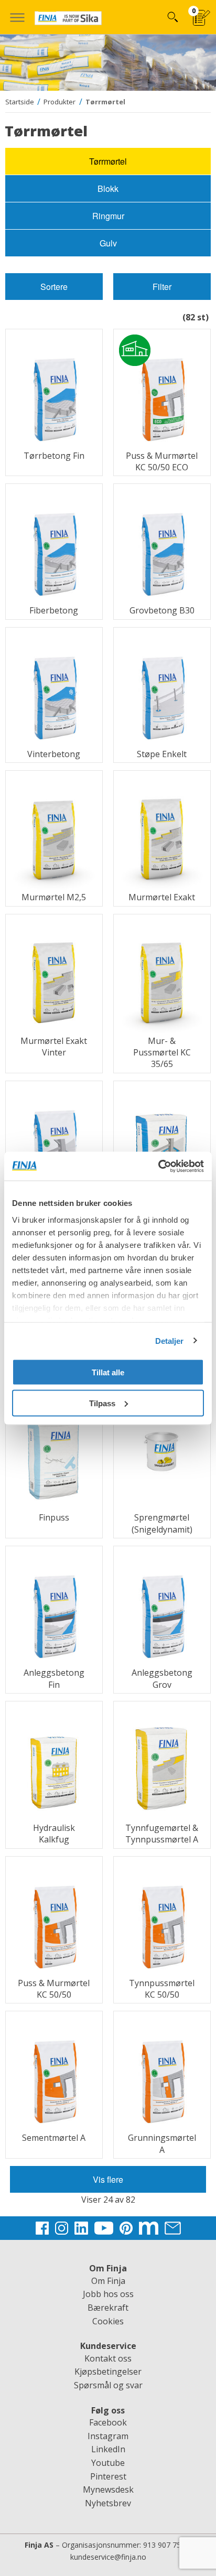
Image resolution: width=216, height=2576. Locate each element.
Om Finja (108, 2281)
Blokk (108, 188)
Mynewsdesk (108, 2489)
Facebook (108, 2422)
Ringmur (108, 216)
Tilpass (102, 1403)
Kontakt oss (108, 2358)
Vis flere (108, 2179)
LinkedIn (108, 2449)
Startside (20, 102)
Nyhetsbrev (108, 2503)
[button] (17, 17)
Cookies (108, 2321)
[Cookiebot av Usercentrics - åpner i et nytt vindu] (158, 1166)
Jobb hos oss (108, 2294)
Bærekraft (108, 2308)
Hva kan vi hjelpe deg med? (172, 17)
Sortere (54, 287)
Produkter (60, 102)
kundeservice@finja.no (108, 2557)
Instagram (108, 2436)
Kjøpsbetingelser (108, 2372)
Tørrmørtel (105, 102)
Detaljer (170, 1340)
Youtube (108, 2463)
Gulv (108, 243)
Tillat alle (108, 1372)
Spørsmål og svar (108, 2385)
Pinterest (108, 2476)
